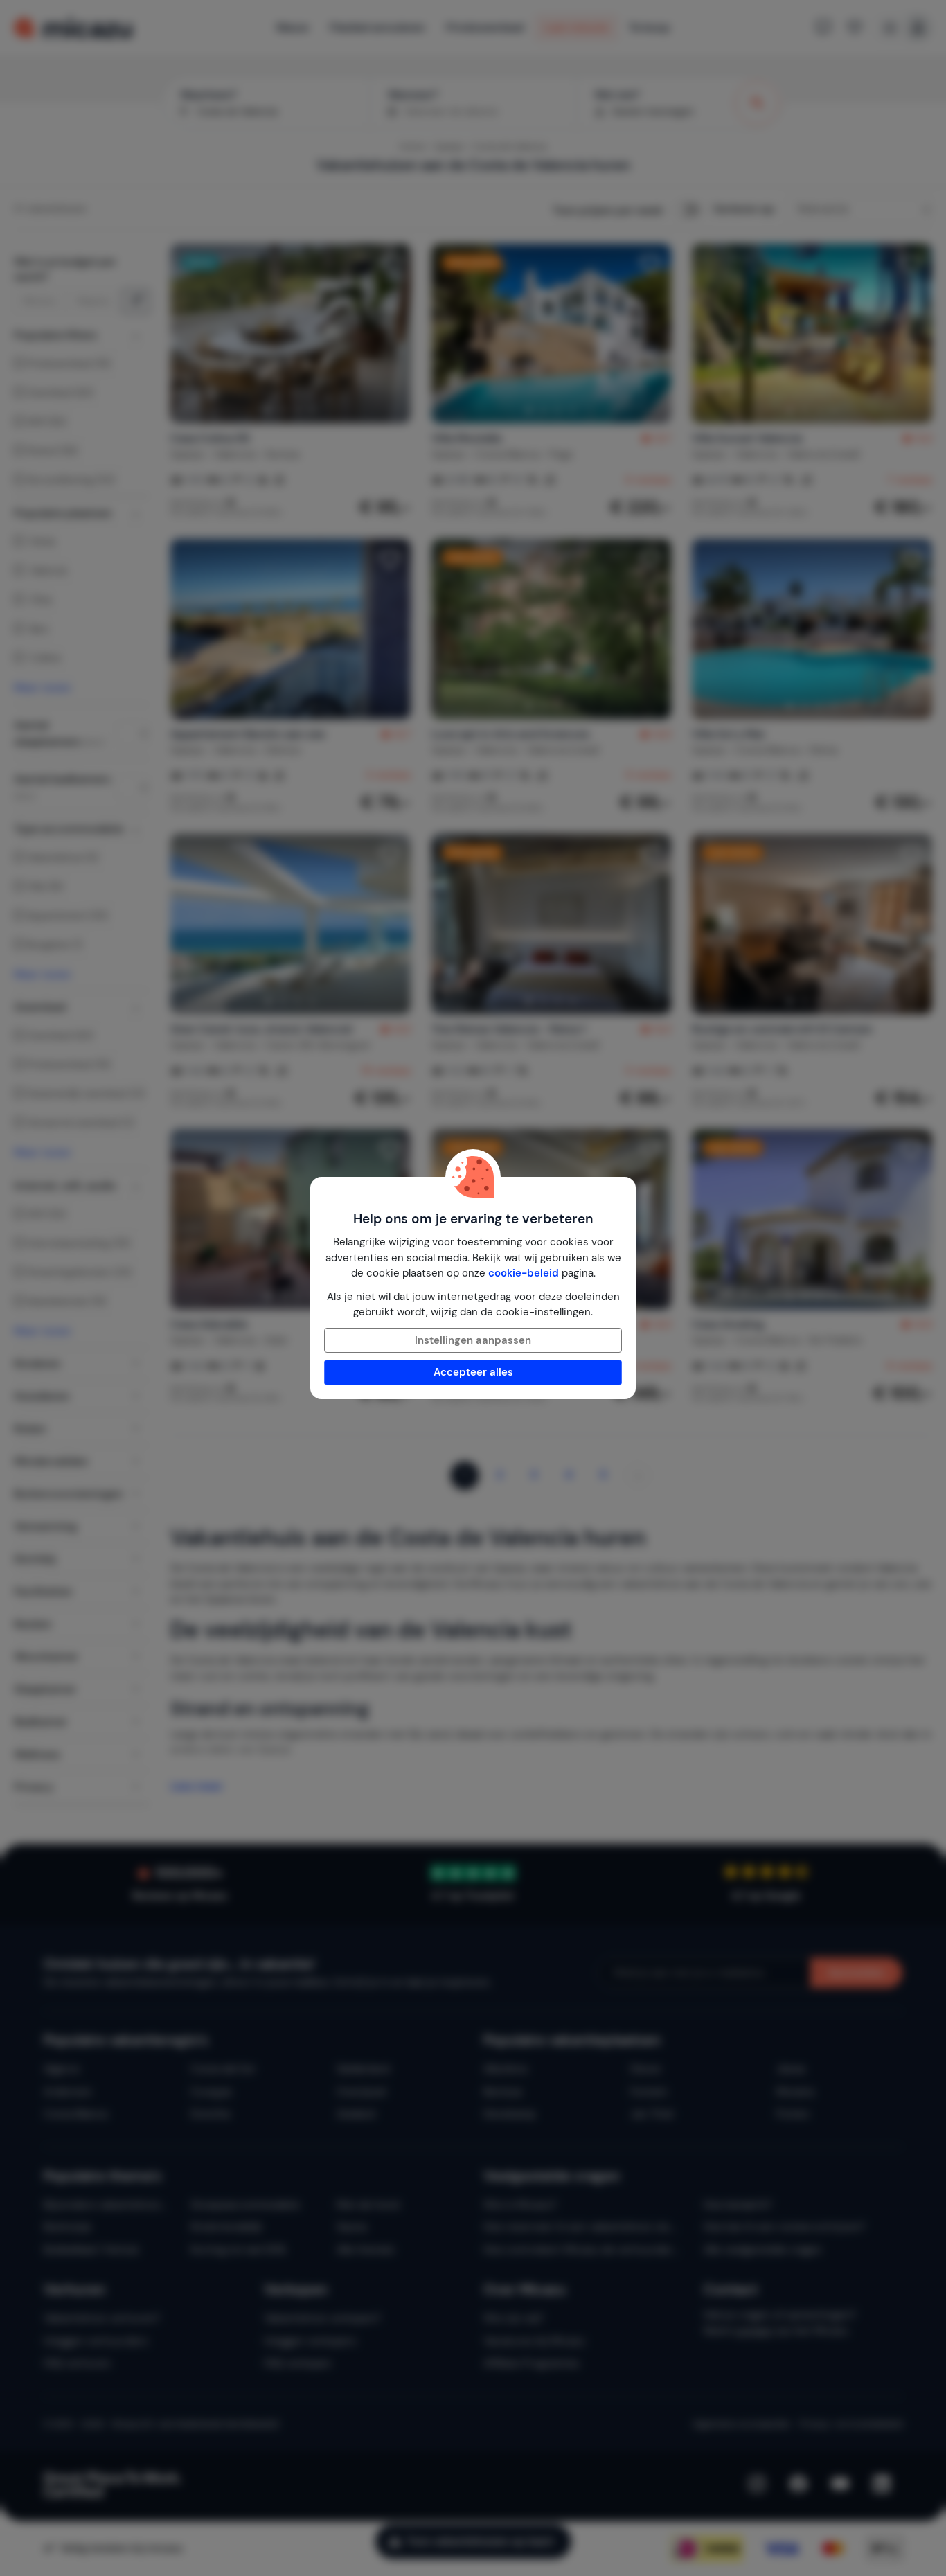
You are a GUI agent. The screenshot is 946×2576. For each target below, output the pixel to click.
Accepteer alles (473, 1372)
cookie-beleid (524, 1273)
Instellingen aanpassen (473, 1340)
